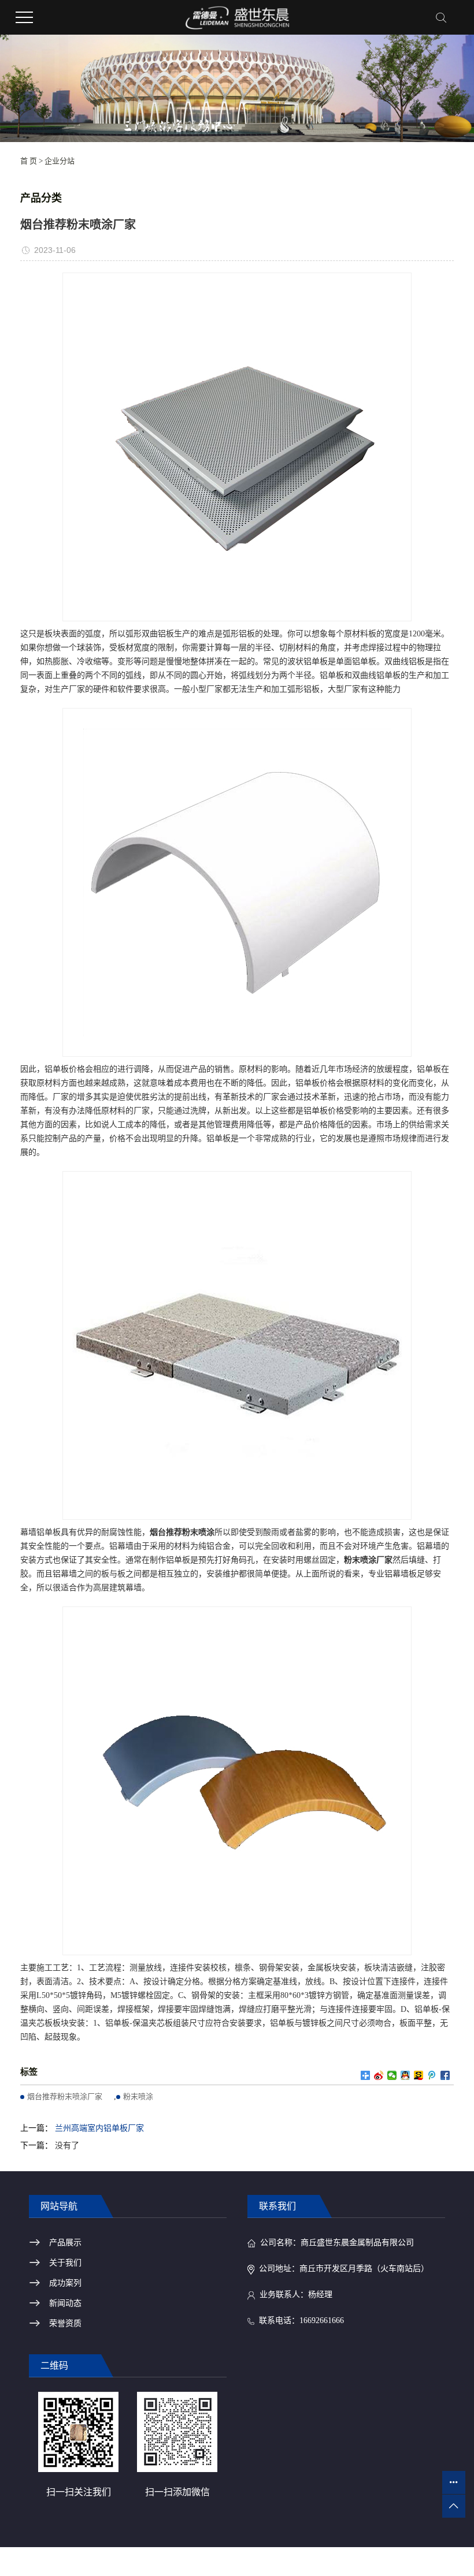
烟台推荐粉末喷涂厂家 (65, 2096)
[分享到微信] (392, 2075)
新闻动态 (65, 2303)
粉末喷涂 (138, 2096)
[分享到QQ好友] (406, 2075)
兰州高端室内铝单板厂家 (99, 2128)
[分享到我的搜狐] (419, 2075)
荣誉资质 (65, 2323)
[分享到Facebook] (445, 2075)
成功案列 (65, 2283)
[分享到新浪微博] (379, 2075)
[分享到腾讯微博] (432, 2075)
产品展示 (65, 2243)
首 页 (29, 161)
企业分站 (60, 161)
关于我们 (65, 2263)
